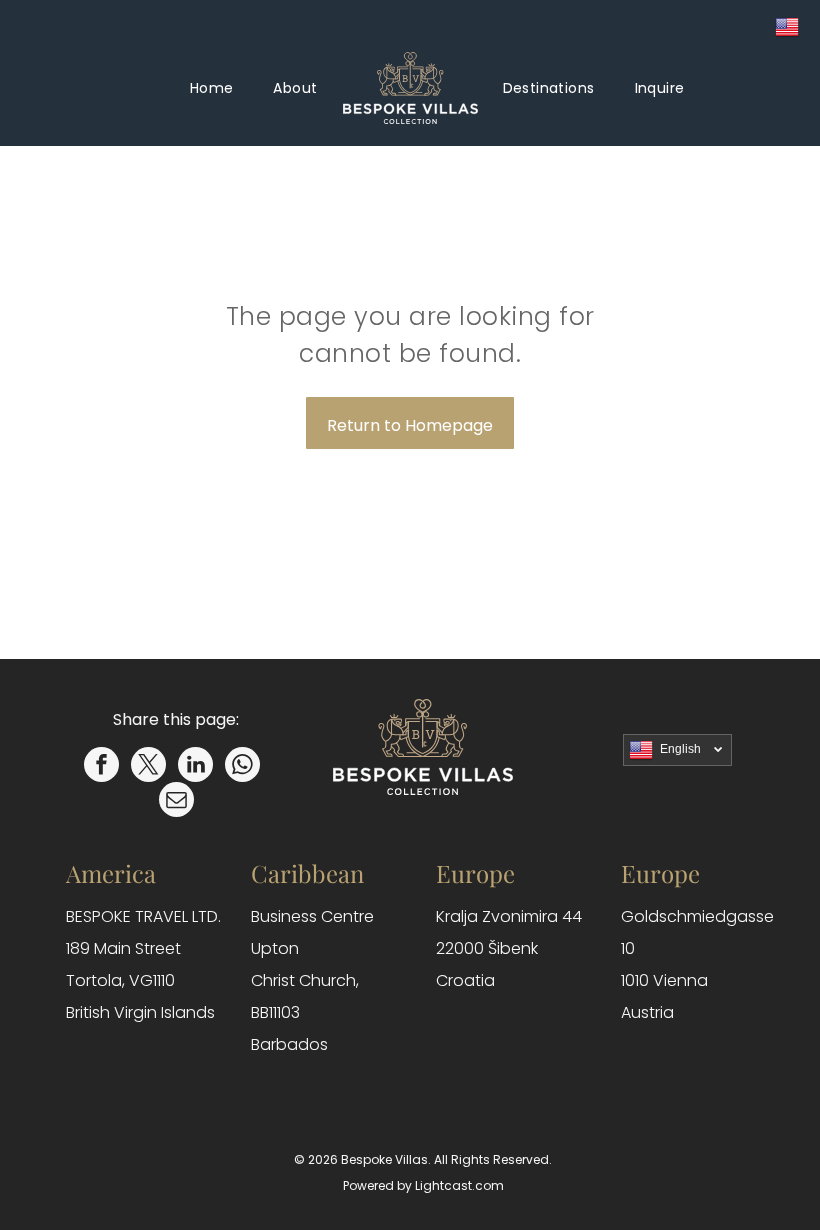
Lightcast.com (459, 1185)
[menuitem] (212, 88)
